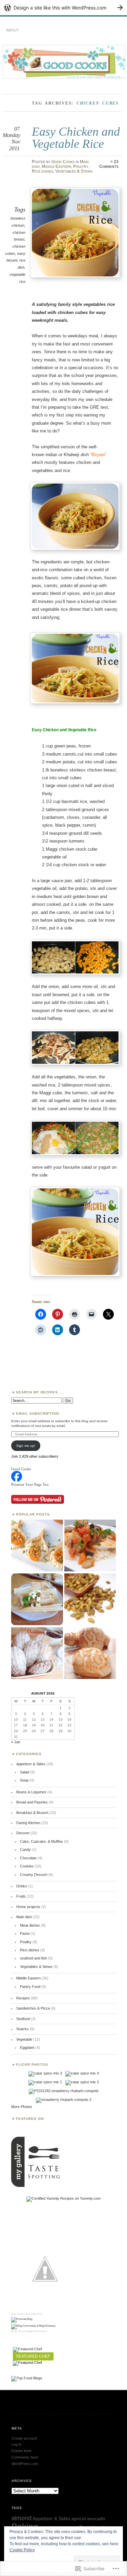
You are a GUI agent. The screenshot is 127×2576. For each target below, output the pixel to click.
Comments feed (25, 2457)
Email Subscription (38, 1414)
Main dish (24, 1917)
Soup (24, 1780)
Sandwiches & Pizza (33, 2008)
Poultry (81, 166)
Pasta (25, 1933)
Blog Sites (37, 2314)
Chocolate (28, 1858)
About (13, 30)
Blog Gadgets (26, 2331)
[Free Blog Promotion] (22, 2319)
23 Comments (109, 164)
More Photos (22, 2107)
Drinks (22, 1886)
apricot (79, 2519)
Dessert (23, 1833)
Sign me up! (26, 1446)
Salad (25, 1772)
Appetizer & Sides (31, 1764)
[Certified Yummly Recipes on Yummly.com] (63, 2198)
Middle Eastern (56, 166)
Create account (24, 2438)
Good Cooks (63, 162)
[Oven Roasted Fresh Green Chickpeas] (90, 1600)
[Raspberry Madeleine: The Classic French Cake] (37, 1653)
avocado (96, 2519)
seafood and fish (34, 1958)
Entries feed (21, 2451)
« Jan (16, 1742)
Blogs (14, 2331)
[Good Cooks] (17, 1480)
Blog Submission (21, 2314)
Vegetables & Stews (74, 171)
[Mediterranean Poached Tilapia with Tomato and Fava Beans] (90, 1546)
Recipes (23, 1998)
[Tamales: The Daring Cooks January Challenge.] (37, 1600)
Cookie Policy (22, 2550)
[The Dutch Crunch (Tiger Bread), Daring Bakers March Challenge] (90, 1653)
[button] (75, 232)
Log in (16, 2444)
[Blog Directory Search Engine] (33, 2326)
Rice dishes (43, 171)
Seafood (23, 2019)
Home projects (28, 1907)
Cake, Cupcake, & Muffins (41, 1841)
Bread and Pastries (32, 1802)
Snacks (23, 2029)
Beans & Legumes (31, 1792)
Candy (25, 1850)
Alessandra (41, 2331)
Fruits (21, 1896)
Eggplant (27, 2047)
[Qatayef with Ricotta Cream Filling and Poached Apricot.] (37, 1546)
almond (22, 2518)
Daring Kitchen (28, 1823)
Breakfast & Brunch (32, 1813)
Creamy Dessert (34, 1875)
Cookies (27, 1866)
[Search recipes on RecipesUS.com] (27, 2378)
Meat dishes (30, 1925)
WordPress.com (25, 2464)
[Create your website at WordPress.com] (63, 8)
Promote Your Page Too (30, 1484)
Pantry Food (30, 1987)
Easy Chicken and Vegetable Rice (76, 138)
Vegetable (24, 2039)
